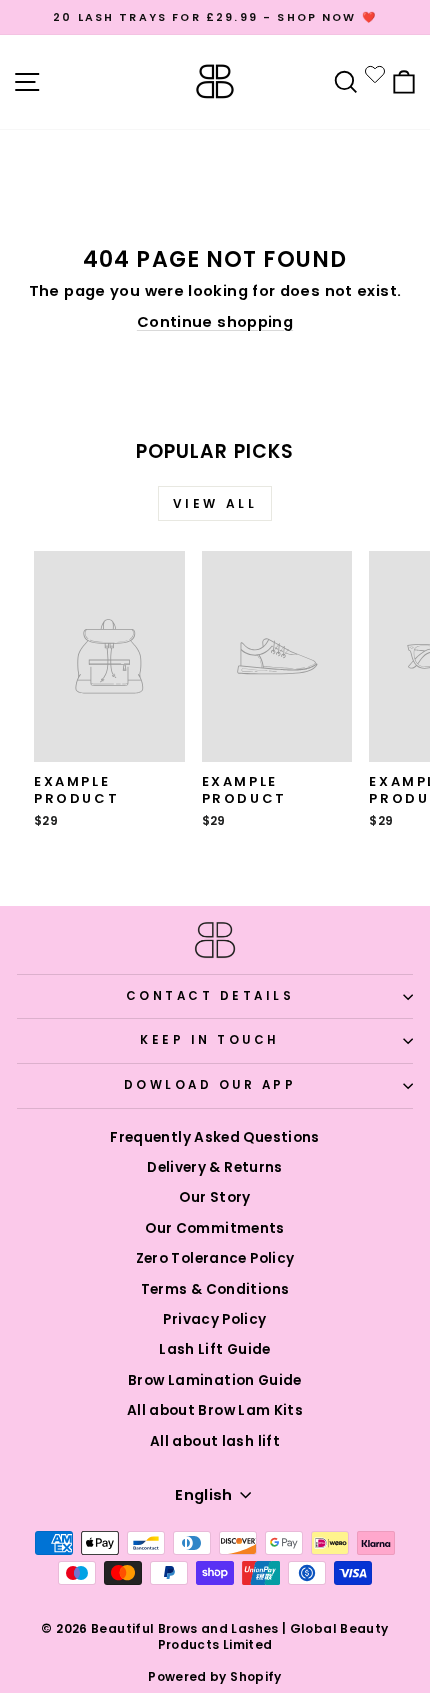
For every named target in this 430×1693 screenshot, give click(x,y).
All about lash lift (215, 1441)
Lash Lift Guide (215, 1349)
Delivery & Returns (215, 1167)
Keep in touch (210, 1040)
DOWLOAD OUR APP (210, 1085)
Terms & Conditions (215, 1289)
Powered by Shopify (215, 1676)
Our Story (214, 1197)
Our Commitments (215, 1228)
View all (215, 503)
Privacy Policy (214, 1319)
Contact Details (210, 996)
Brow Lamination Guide (215, 1380)
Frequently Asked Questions (215, 1137)
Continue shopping (215, 322)
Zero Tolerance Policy (215, 1258)
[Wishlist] (375, 74)
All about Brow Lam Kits (215, 1410)
